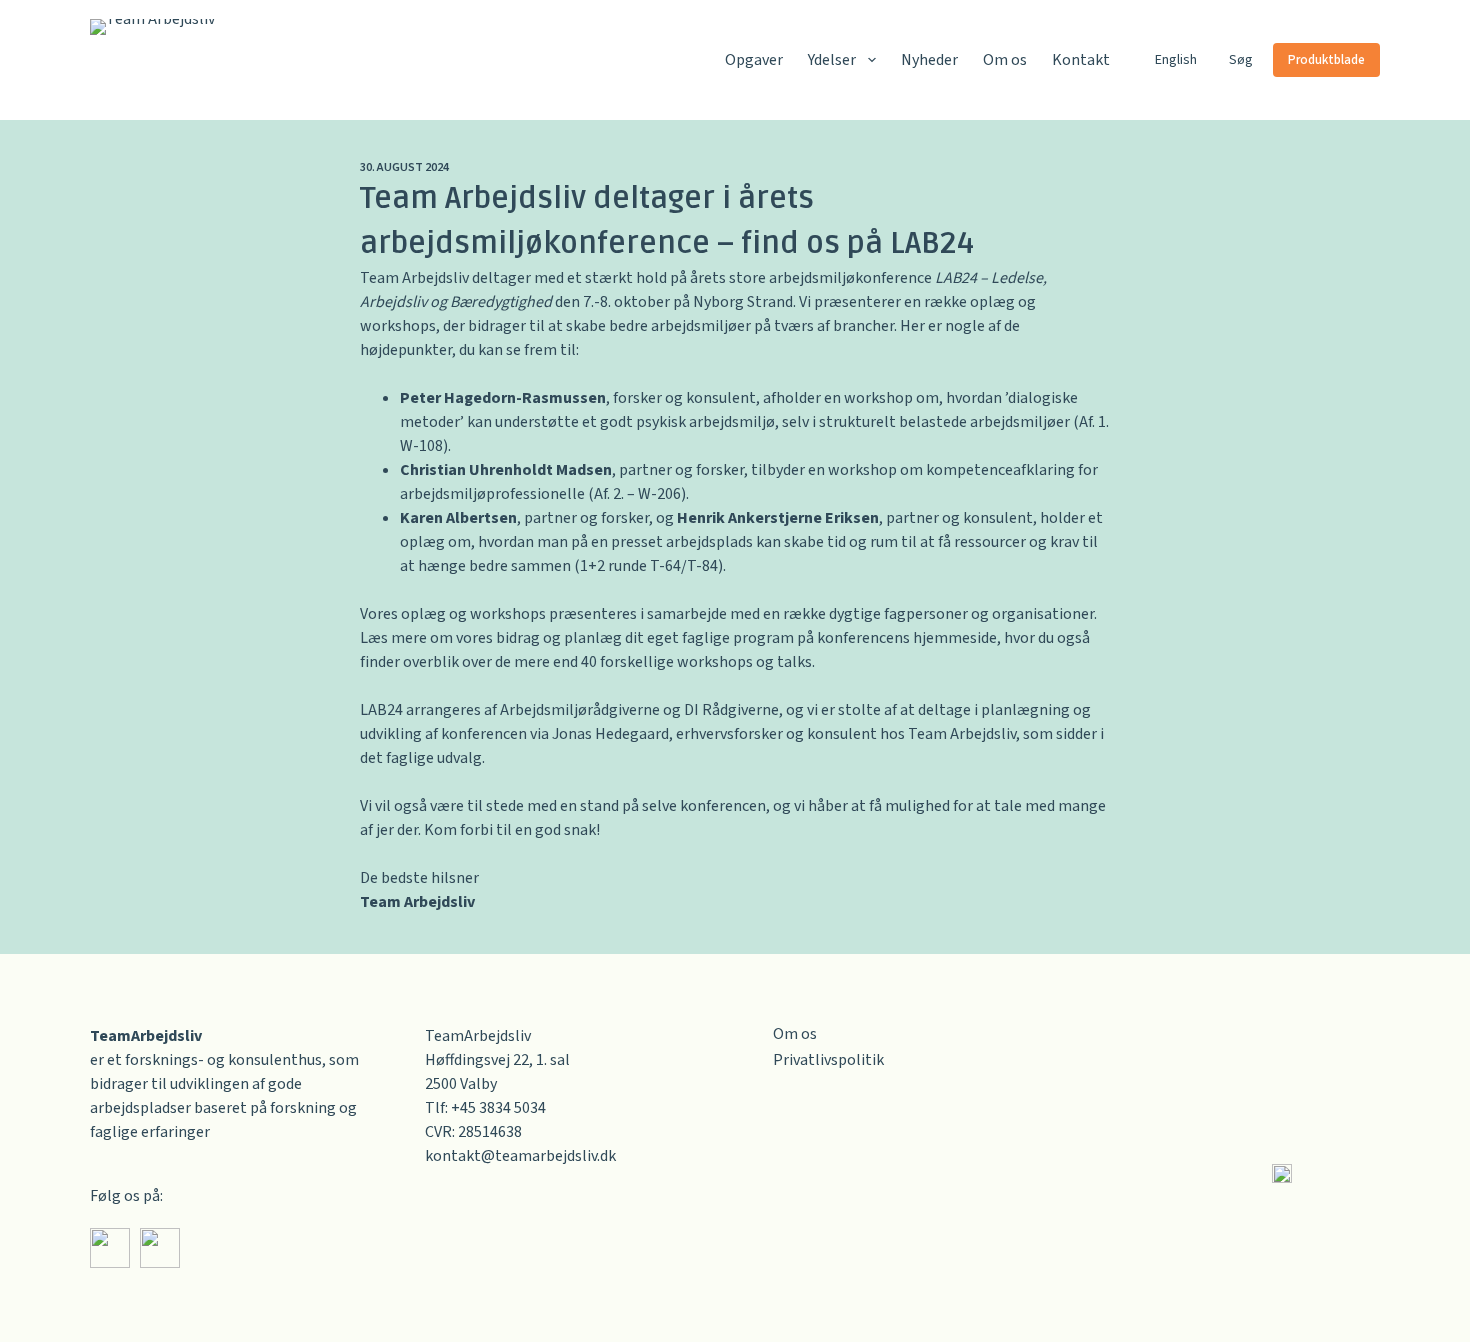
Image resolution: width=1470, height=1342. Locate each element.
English (1176, 60)
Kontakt (1081, 60)
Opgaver (754, 60)
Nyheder (929, 60)
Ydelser (832, 60)
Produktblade (1326, 60)
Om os (1005, 60)
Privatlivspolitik (828, 1060)
